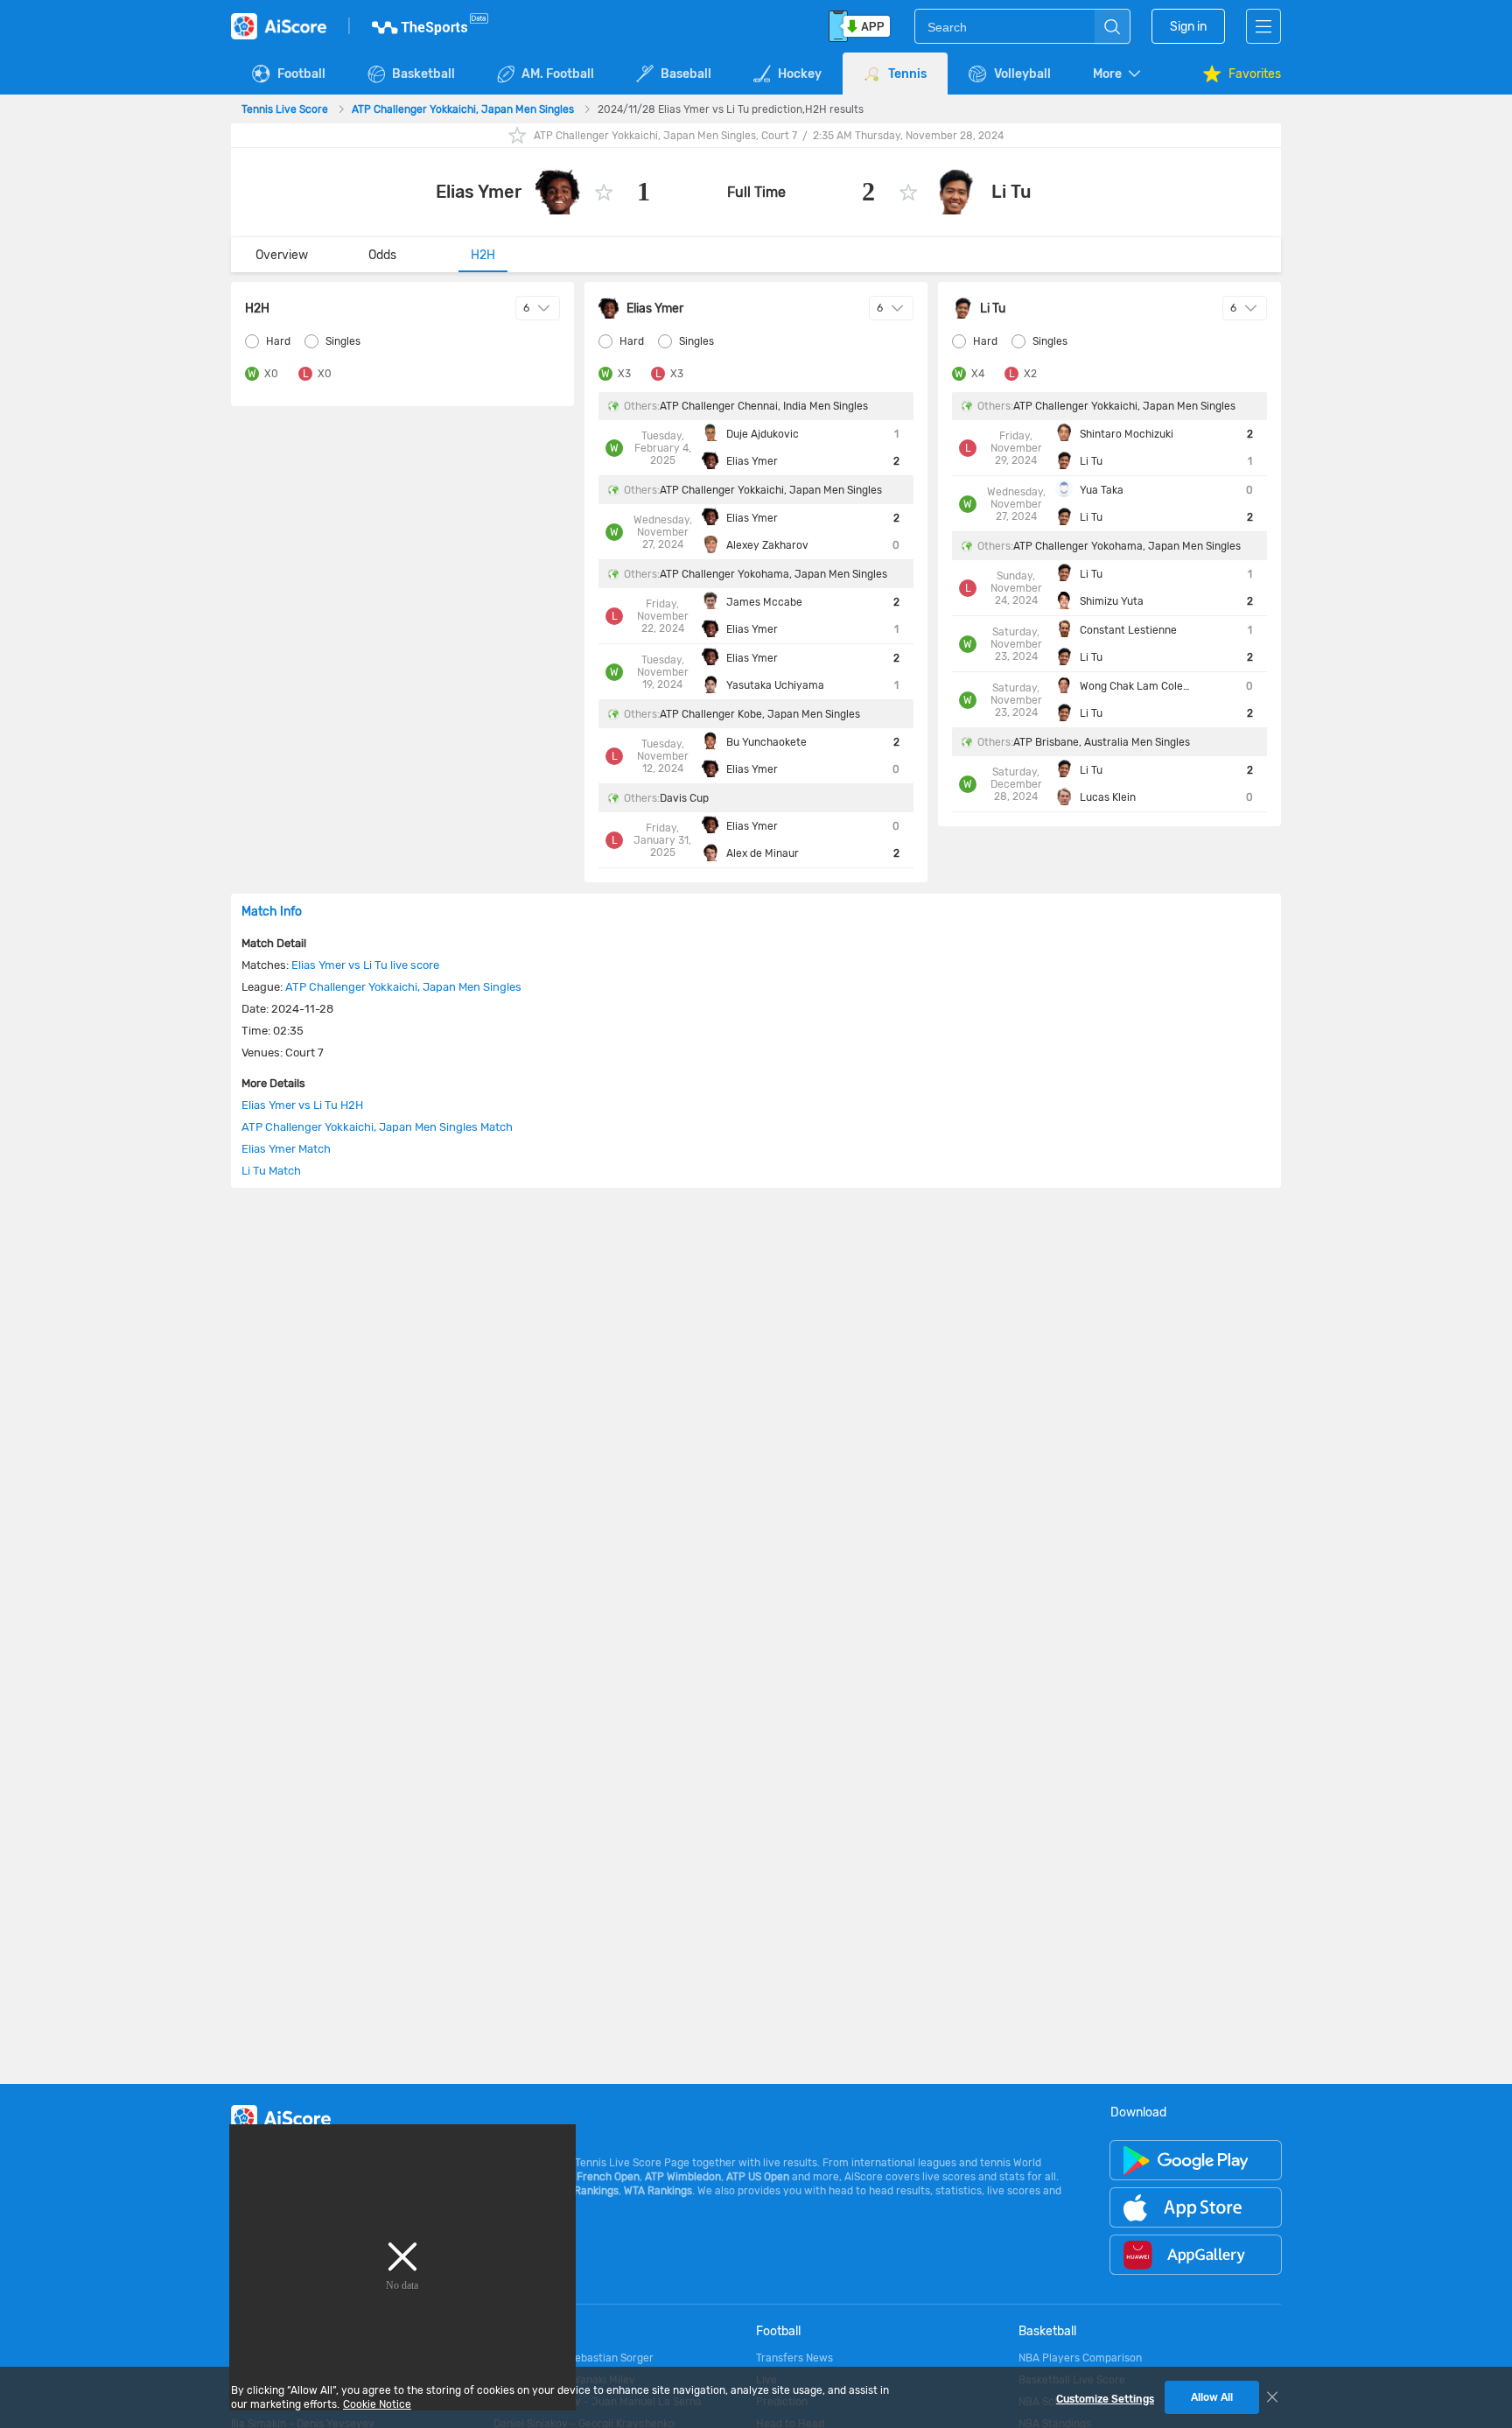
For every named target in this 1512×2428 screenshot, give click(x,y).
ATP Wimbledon (683, 2177)
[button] (1118, 74)
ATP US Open (758, 2177)
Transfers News (794, 2358)
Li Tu (1011, 192)
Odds (382, 255)
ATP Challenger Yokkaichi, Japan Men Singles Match (377, 1127)
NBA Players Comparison (1080, 2358)
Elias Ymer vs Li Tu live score (365, 965)
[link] (286, 109)
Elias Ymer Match (286, 1149)
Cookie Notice (377, 2404)
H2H (483, 255)
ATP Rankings (585, 2191)
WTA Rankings (658, 2191)
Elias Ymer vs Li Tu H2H (302, 1105)
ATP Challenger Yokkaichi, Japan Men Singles (464, 109)
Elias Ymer (479, 192)
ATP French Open (597, 2177)
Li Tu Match (271, 1171)
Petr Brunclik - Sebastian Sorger (574, 2358)
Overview (282, 255)
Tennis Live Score (286, 109)
